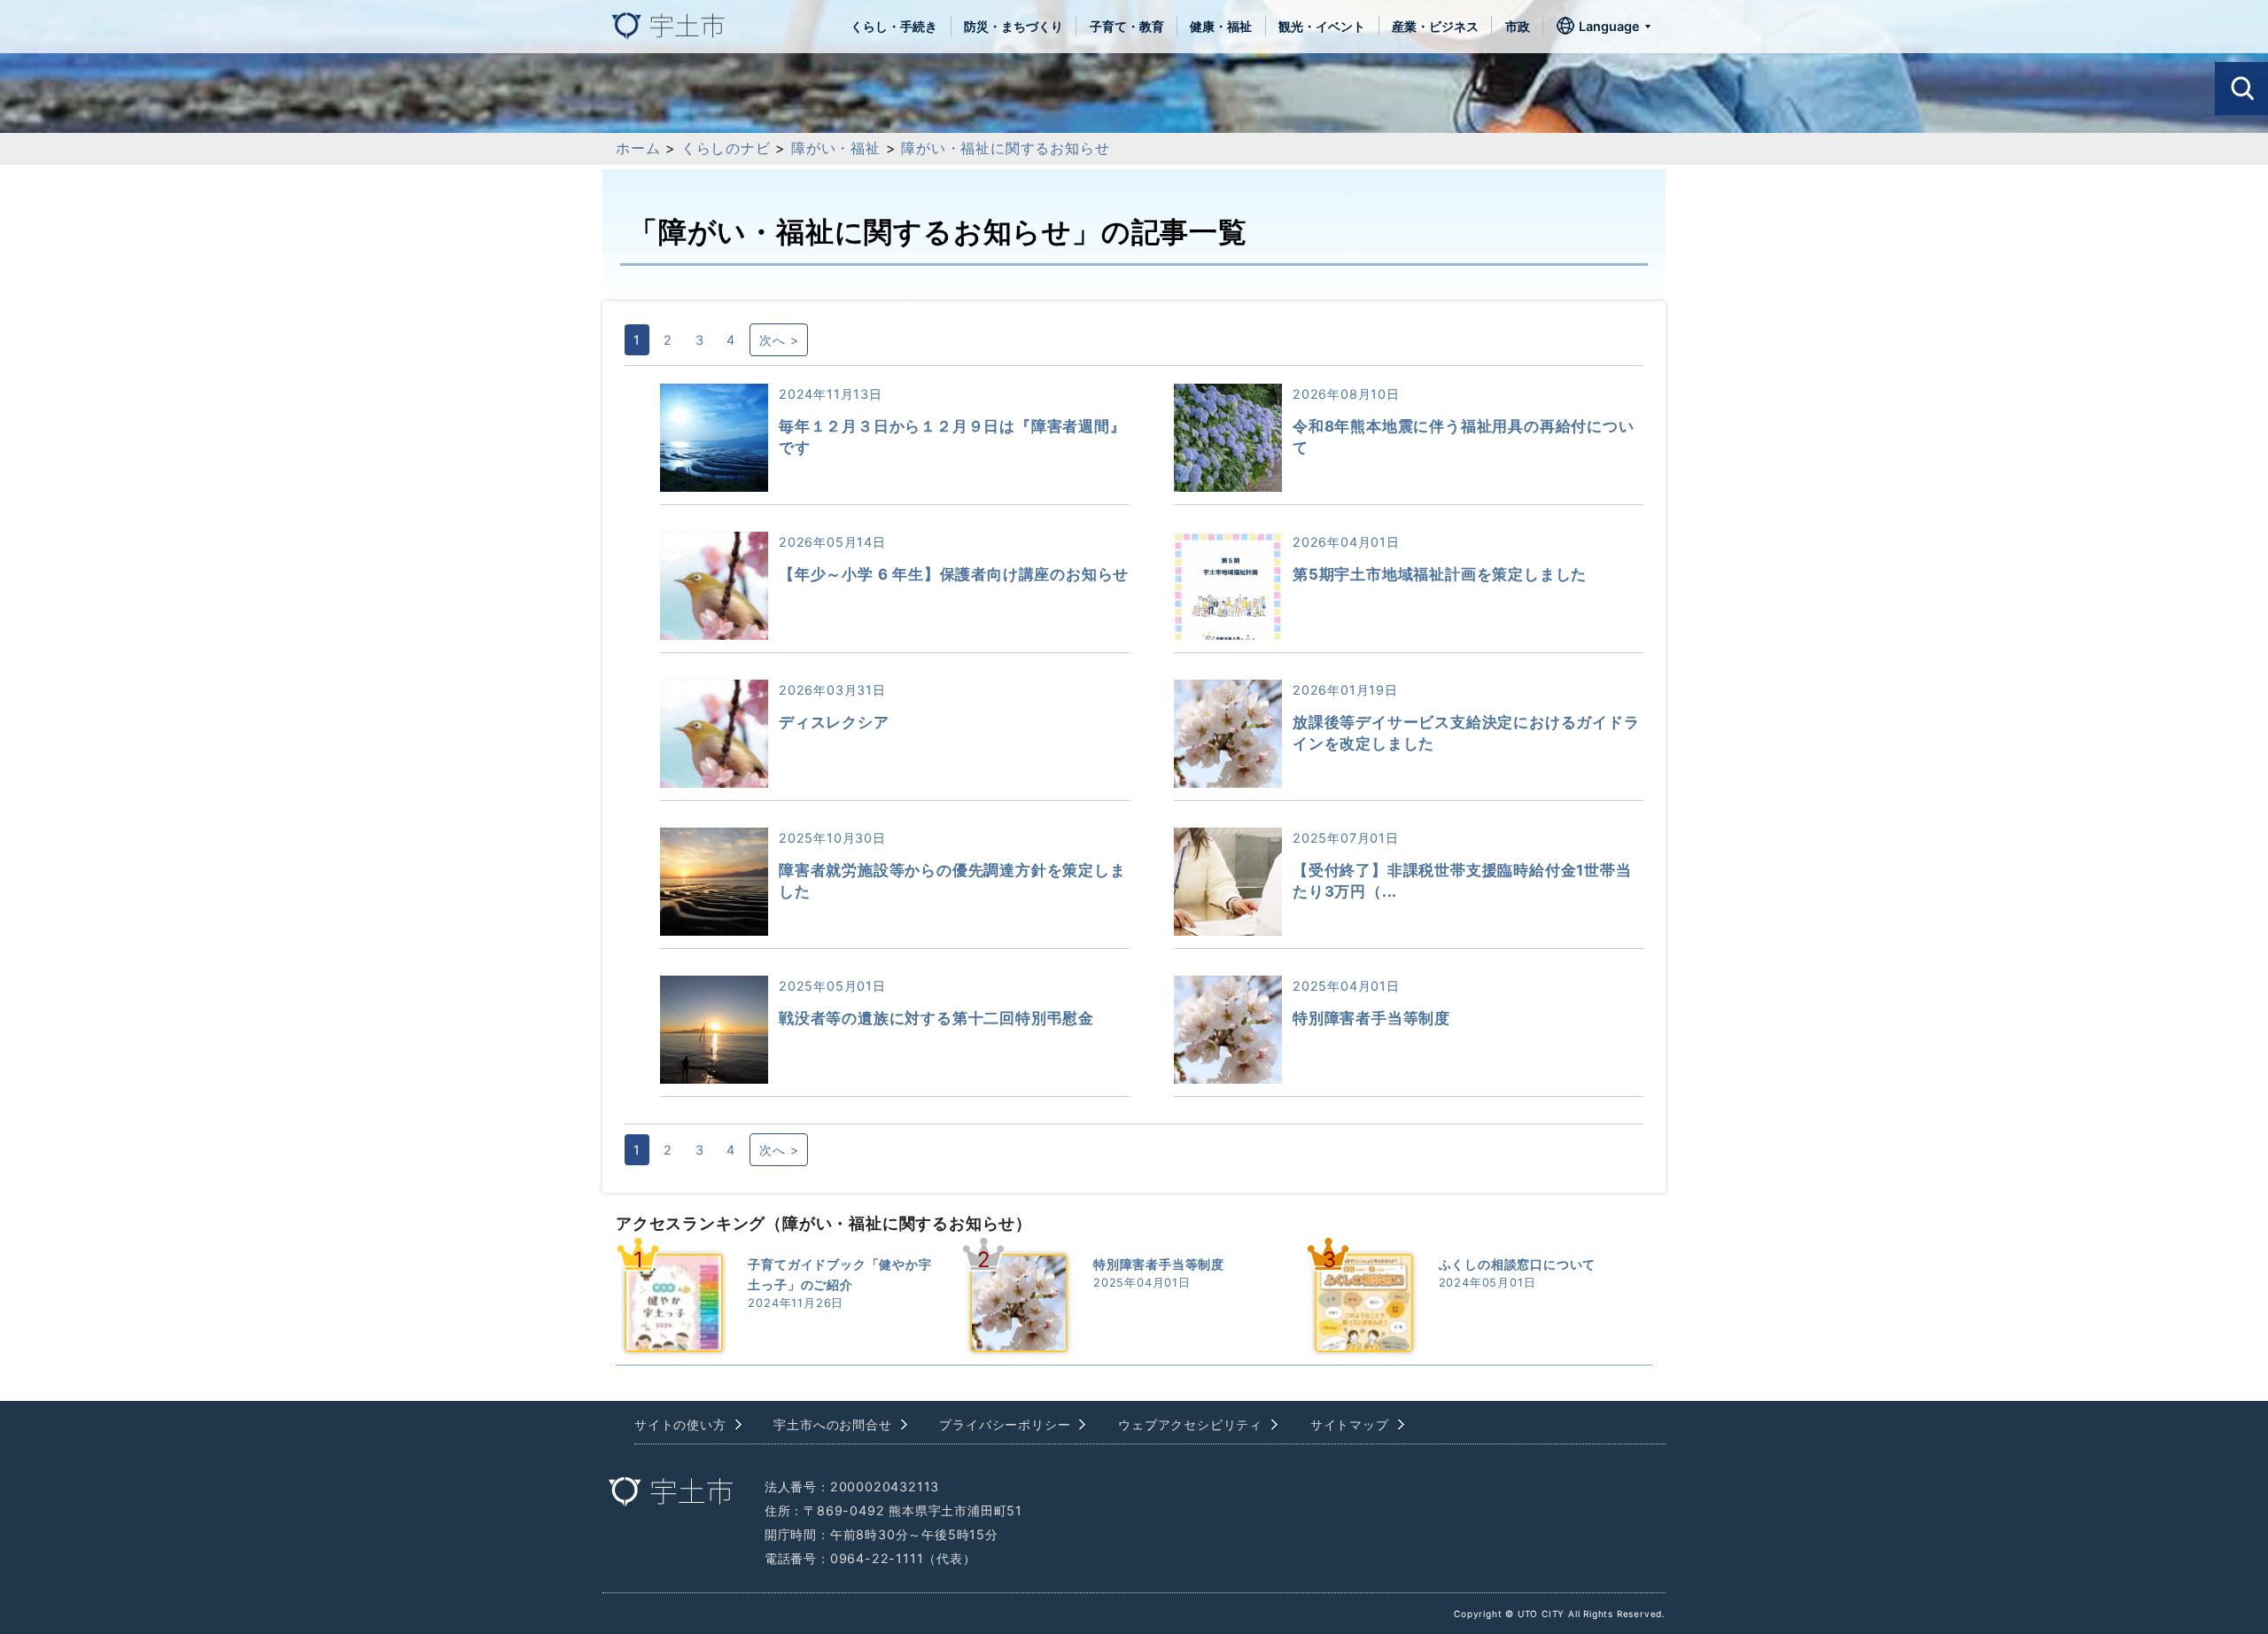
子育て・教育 (1127, 26)
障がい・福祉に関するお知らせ (1005, 148)
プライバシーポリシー (1005, 1424)
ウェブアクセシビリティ (1190, 1424)
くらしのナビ (726, 148)
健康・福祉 (1221, 26)
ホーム (638, 148)
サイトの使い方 (680, 1424)
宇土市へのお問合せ (832, 1424)
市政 (1518, 26)
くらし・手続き (894, 26)
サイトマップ (1350, 1424)
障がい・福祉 (836, 148)
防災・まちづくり (1014, 26)
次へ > (779, 340)
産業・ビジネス (1435, 26)
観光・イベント (1322, 26)
